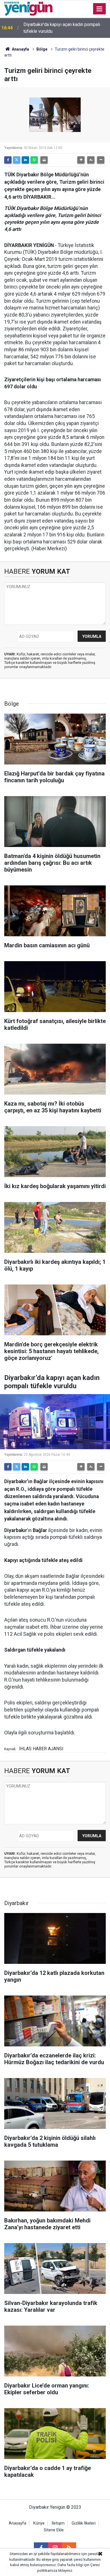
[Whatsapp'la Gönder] (34, 160)
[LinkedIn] (25, 160)
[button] (81, 160)
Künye (39, 2523)
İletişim (58, 2523)
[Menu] (100, 9)
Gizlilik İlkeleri (84, 2523)
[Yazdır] (44, 160)
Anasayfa (20, 49)
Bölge (42, 49)
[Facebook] (8, 160)
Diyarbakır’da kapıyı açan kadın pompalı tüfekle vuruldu (62, 28)
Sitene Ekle (54, 2530)
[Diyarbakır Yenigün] (28, 8)
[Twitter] (17, 160)
